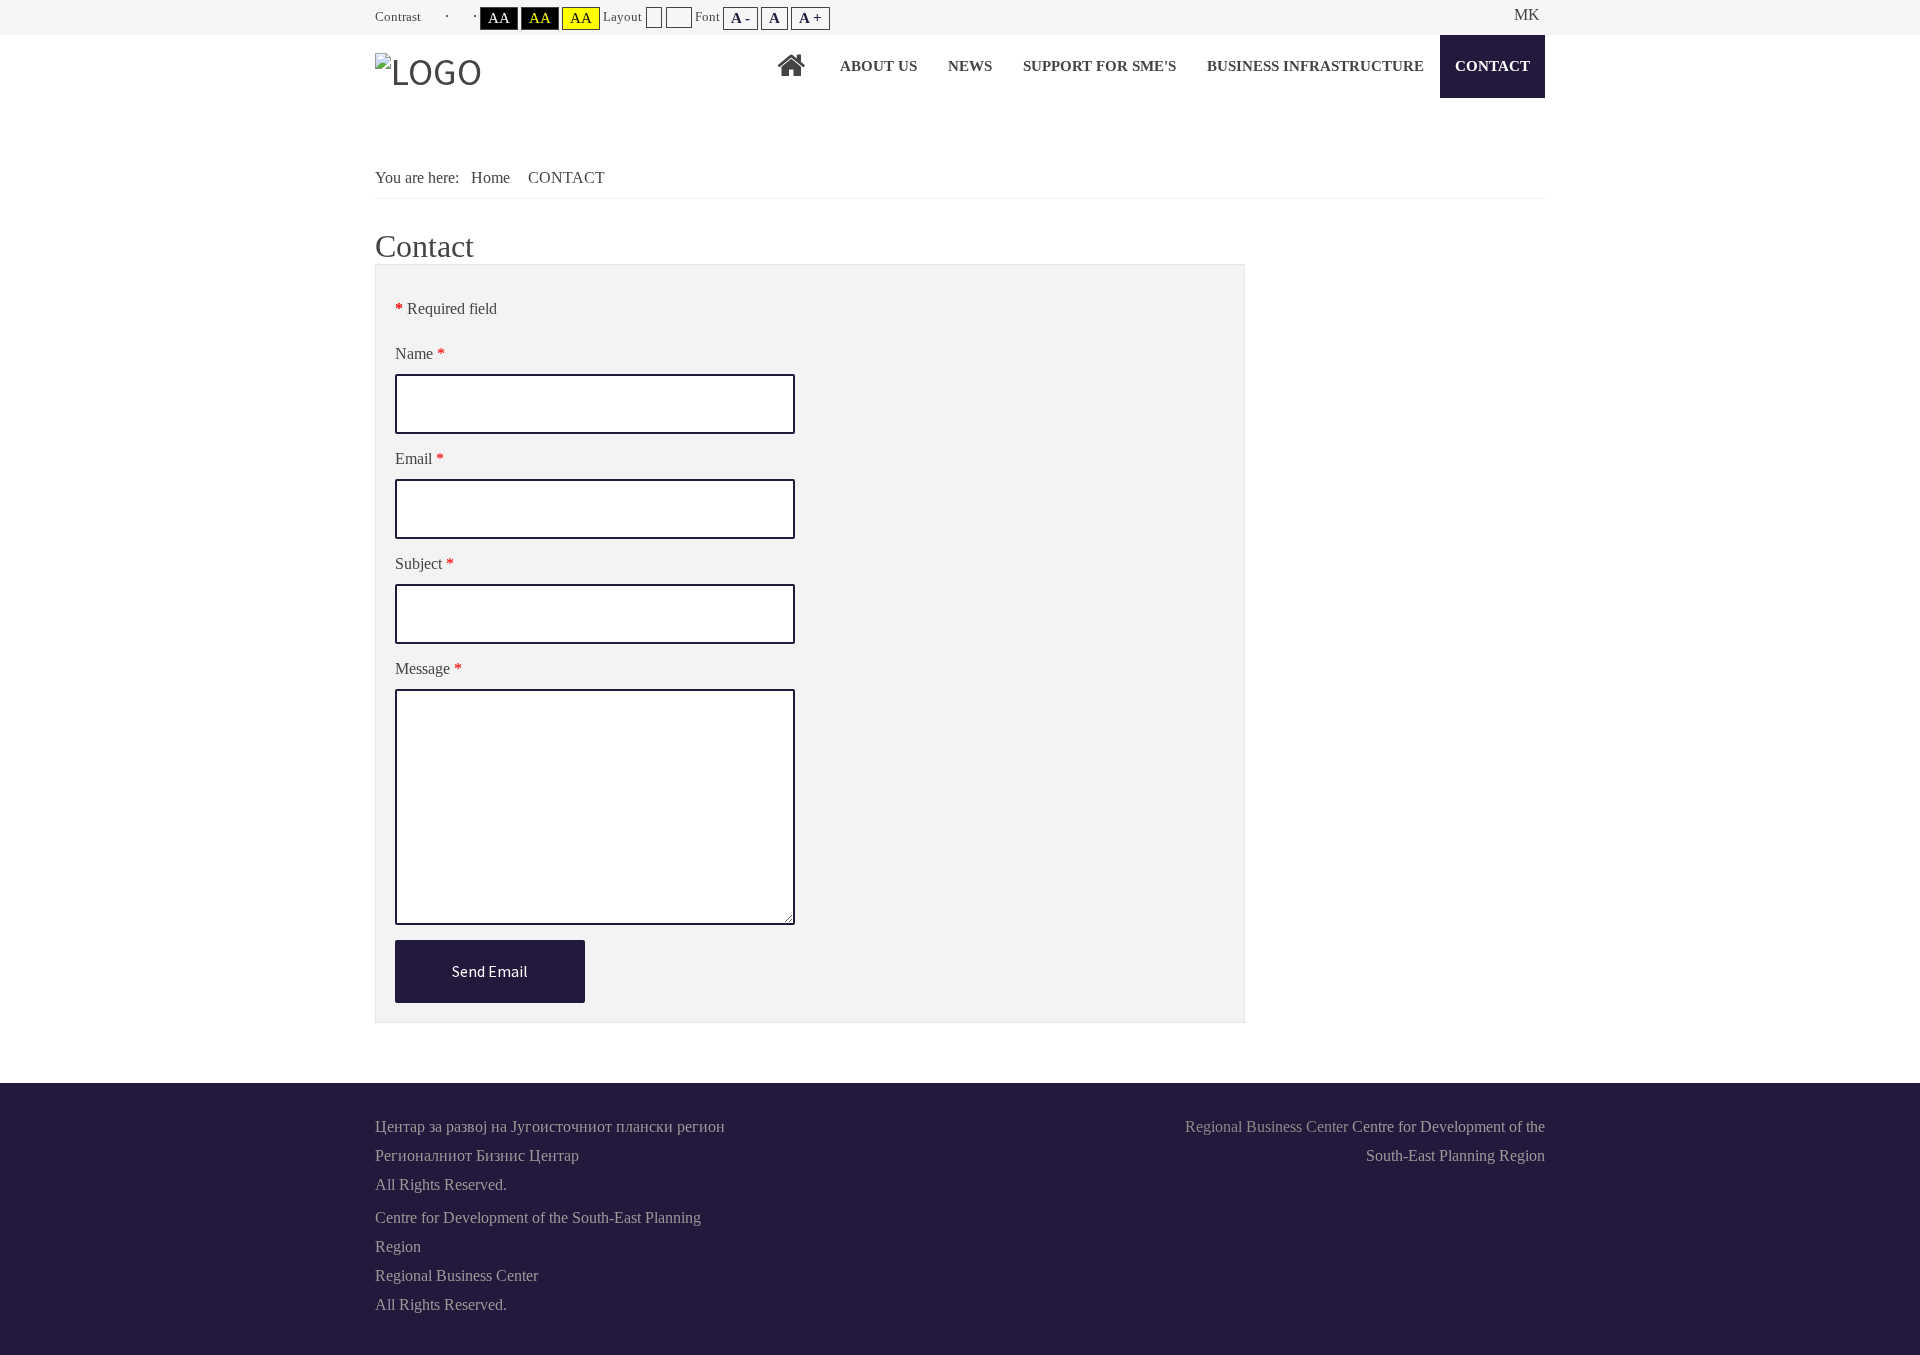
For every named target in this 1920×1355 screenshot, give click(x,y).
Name (420, 353)
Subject (424, 563)
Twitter (1006, 1125)
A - (740, 18)
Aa (499, 18)
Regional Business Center (1266, 1126)
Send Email (490, 971)
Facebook (868, 1125)
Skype (960, 1125)
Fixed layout (653, 17)
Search (1481, 15)
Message (428, 668)
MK (1527, 14)
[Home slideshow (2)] (791, 65)
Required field (446, 308)
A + (810, 18)
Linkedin (914, 1125)
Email (419, 458)
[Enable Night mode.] (464, 16)
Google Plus (1052, 1125)
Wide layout (678, 17)
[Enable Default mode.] (436, 16)
